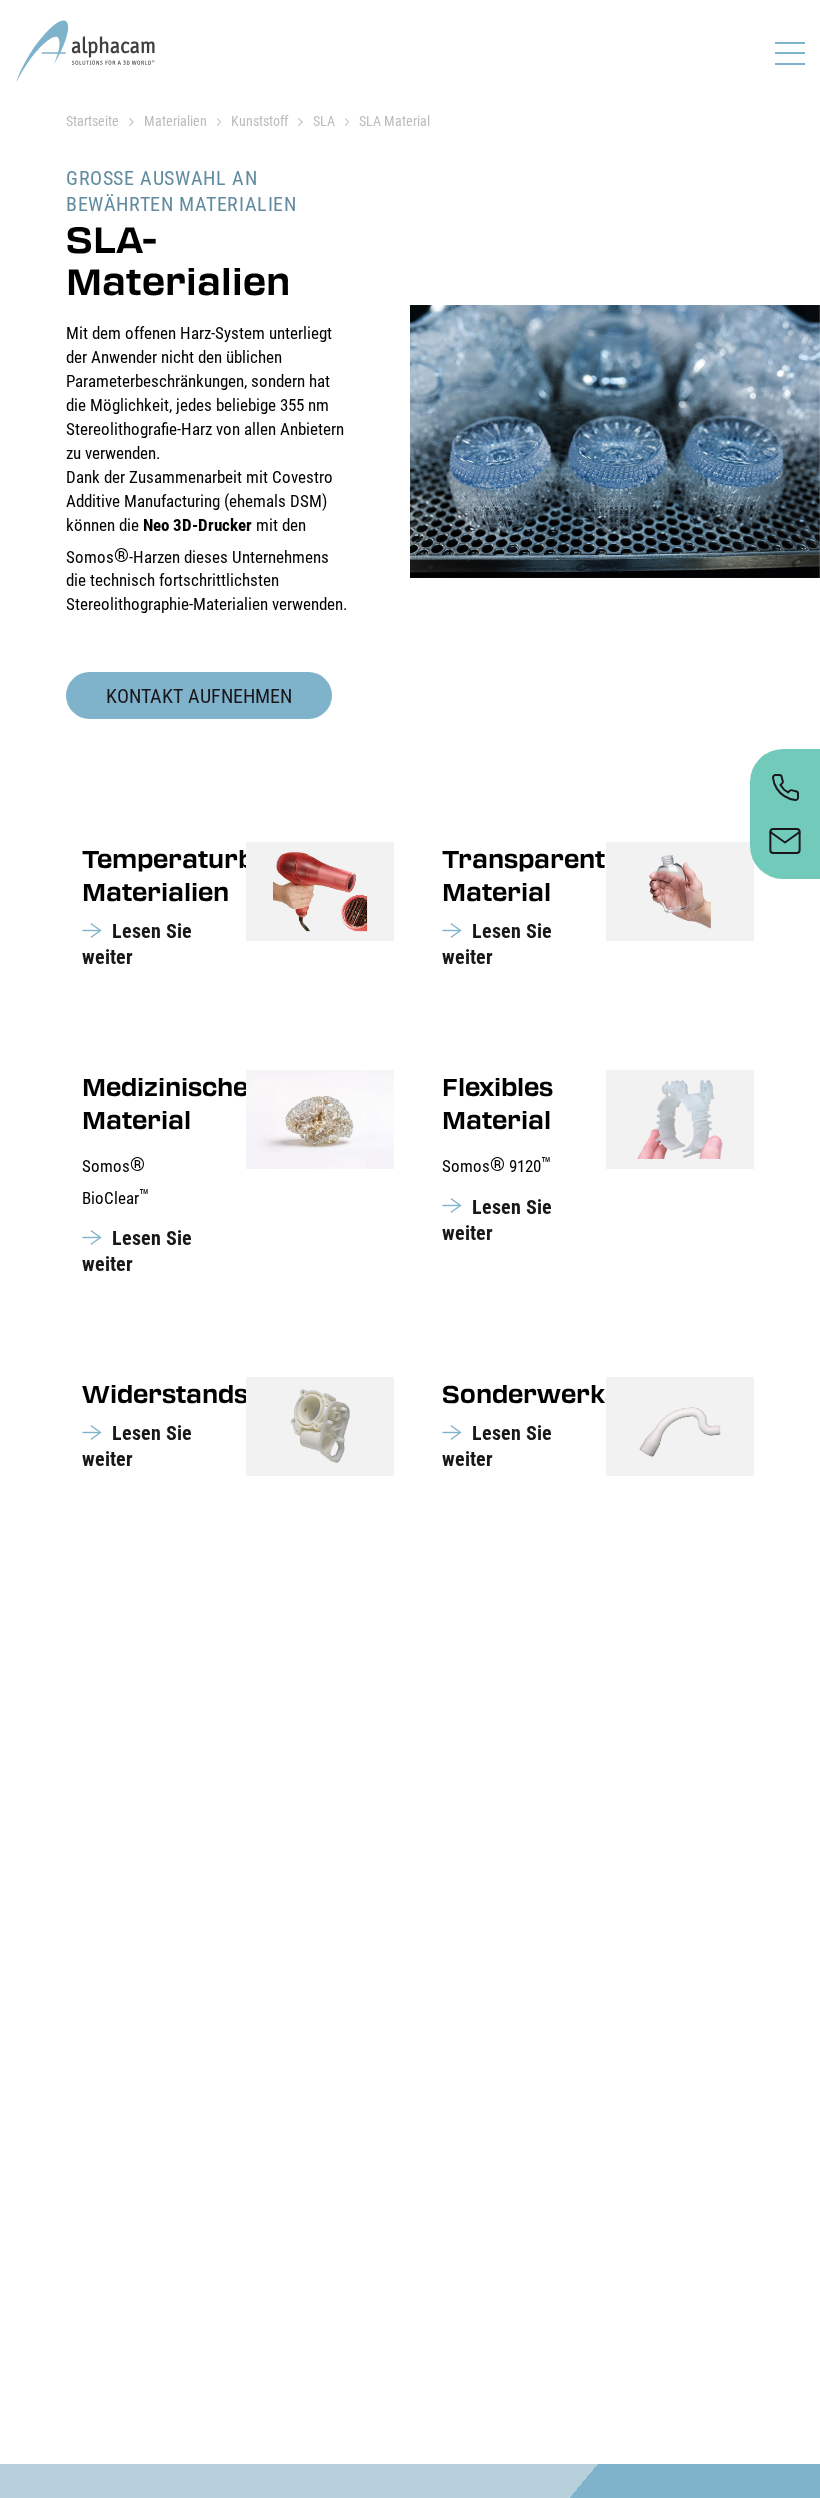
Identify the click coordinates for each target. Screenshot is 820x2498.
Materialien (175, 121)
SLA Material (394, 121)
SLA (324, 121)
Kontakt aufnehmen (199, 696)
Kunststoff (259, 121)
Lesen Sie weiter (137, 944)
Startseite (92, 121)
